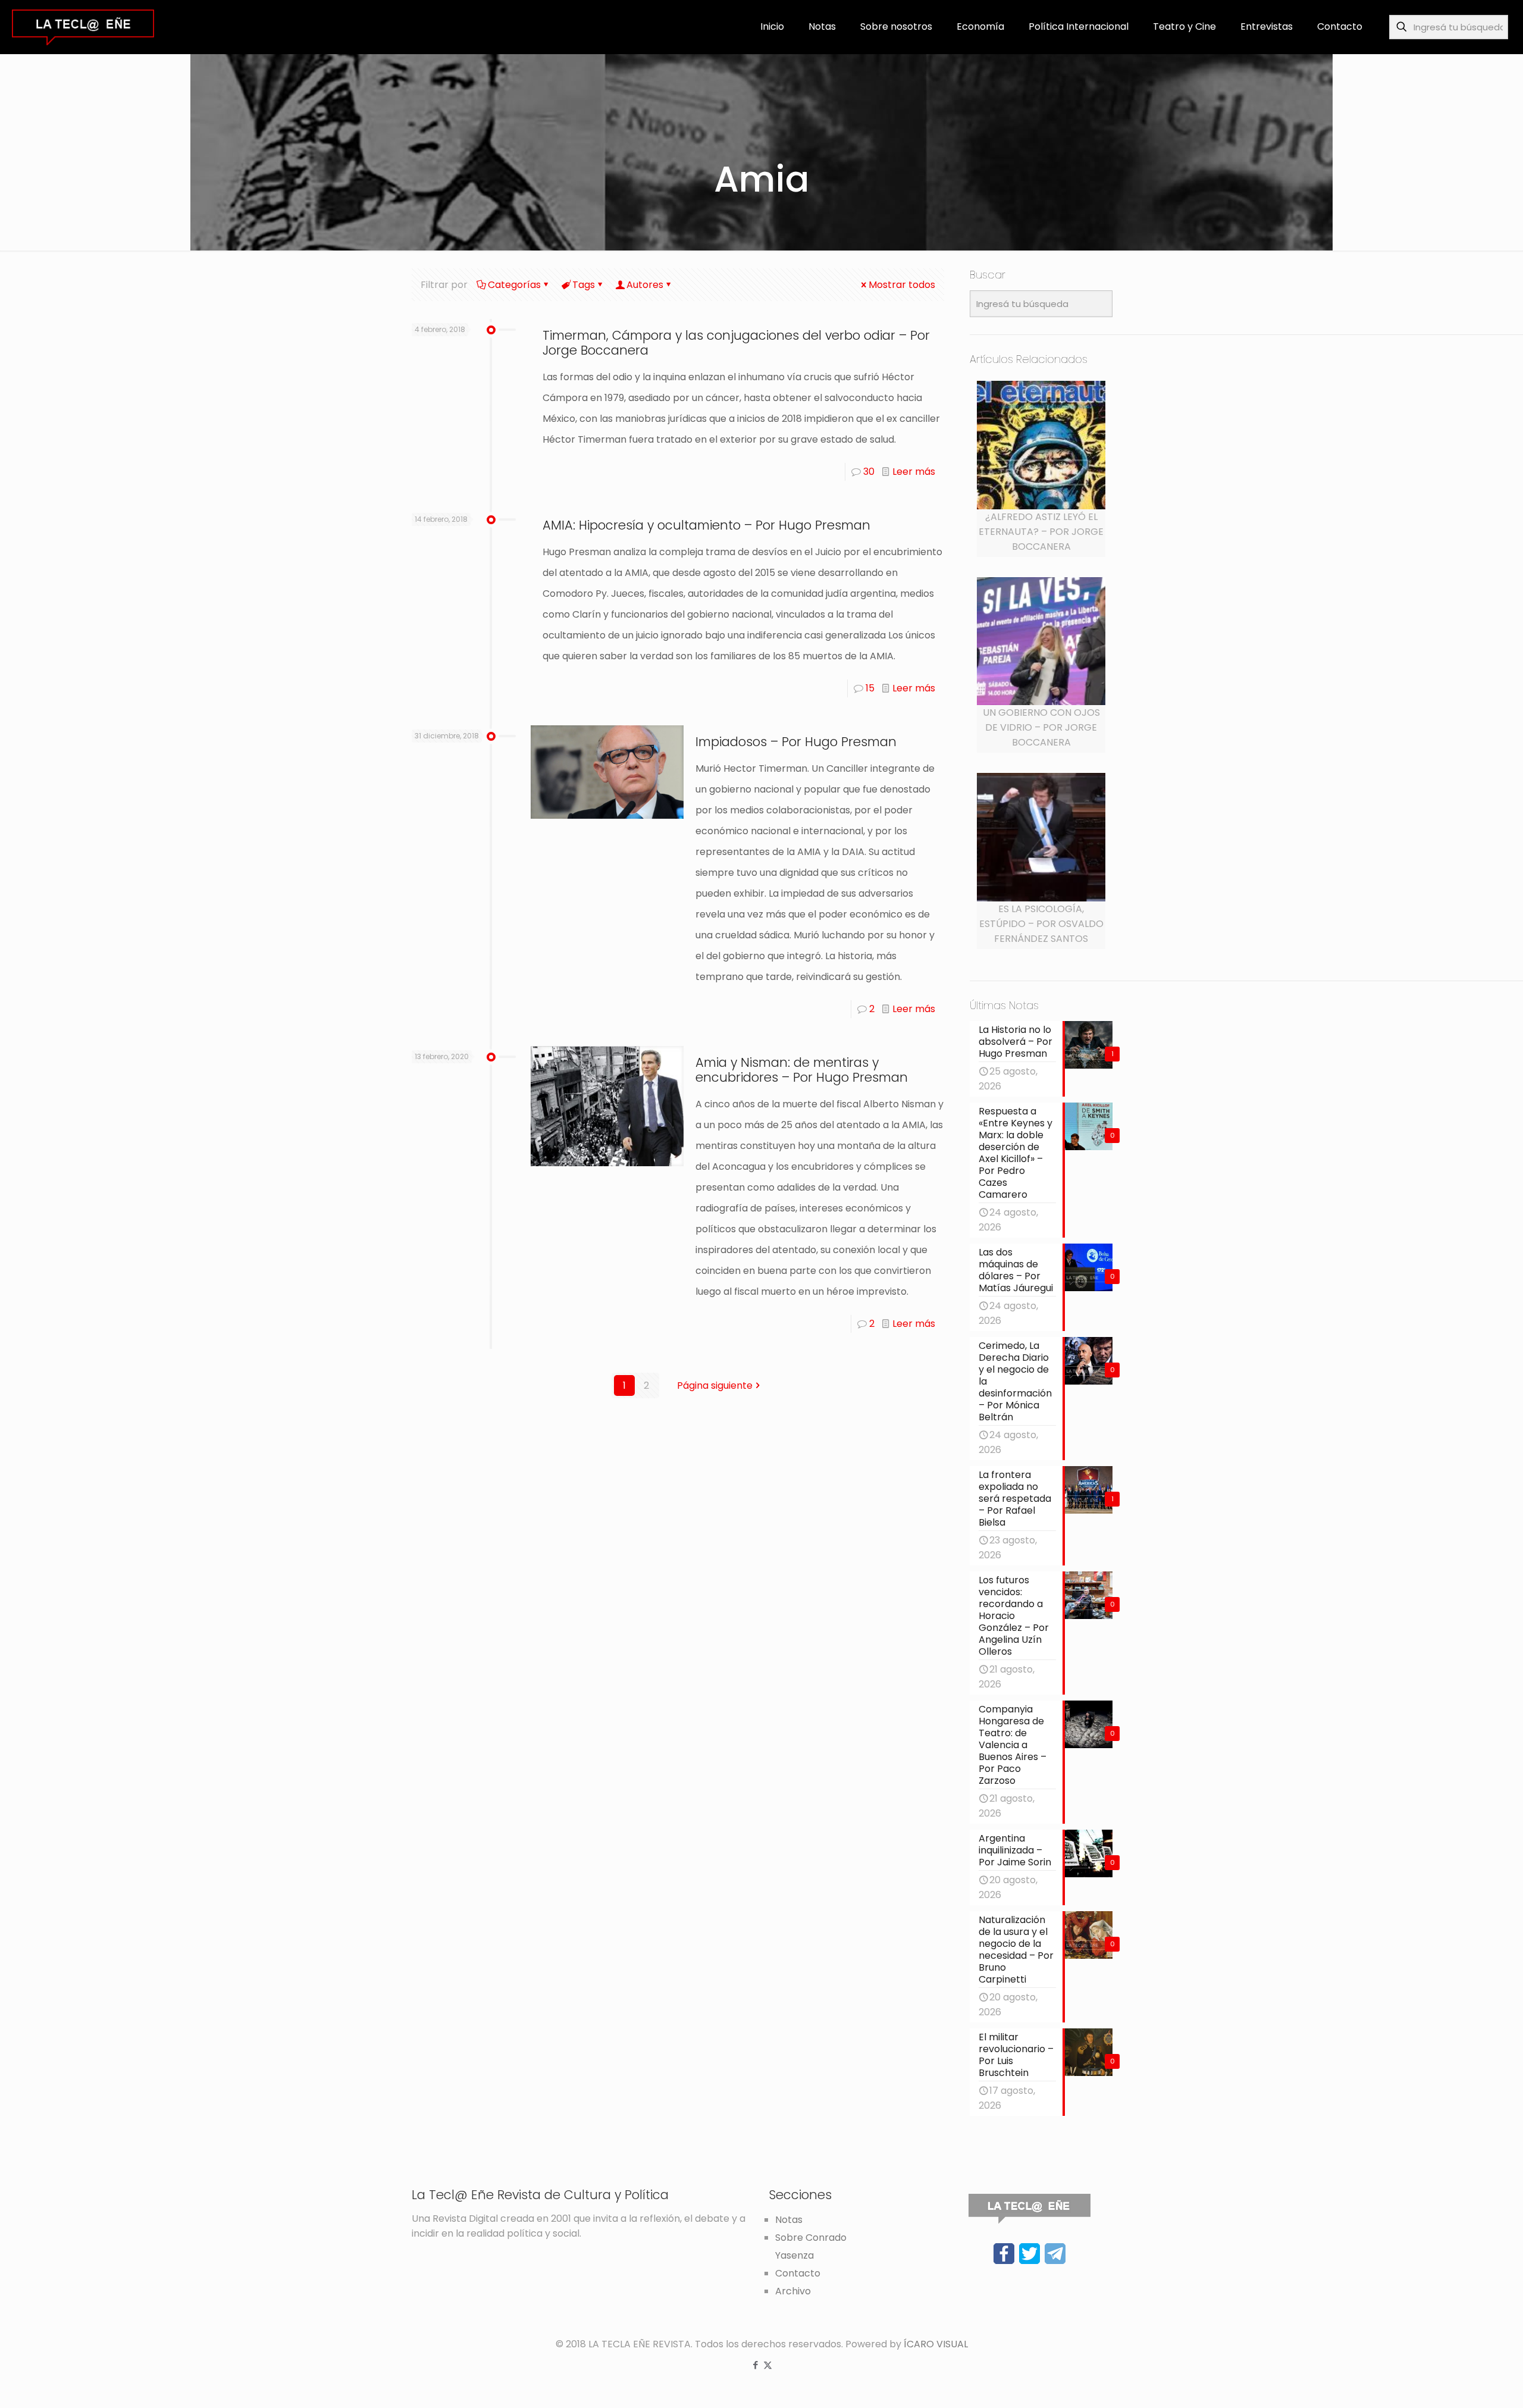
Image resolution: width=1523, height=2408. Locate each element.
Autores (645, 285)
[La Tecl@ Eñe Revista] (83, 27)
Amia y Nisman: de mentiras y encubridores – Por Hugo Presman (802, 1070)
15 (870, 688)
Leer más (914, 472)
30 (869, 472)
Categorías (514, 285)
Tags (584, 285)
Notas (789, 2220)
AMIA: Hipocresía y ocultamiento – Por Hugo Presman (706, 525)
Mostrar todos (902, 285)
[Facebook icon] (755, 2365)
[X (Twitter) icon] (768, 2365)
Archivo (793, 2291)
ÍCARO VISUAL (936, 2344)
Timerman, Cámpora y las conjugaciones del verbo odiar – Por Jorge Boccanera (736, 343)
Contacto (798, 2273)
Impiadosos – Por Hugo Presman (796, 742)
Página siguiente (715, 1385)
